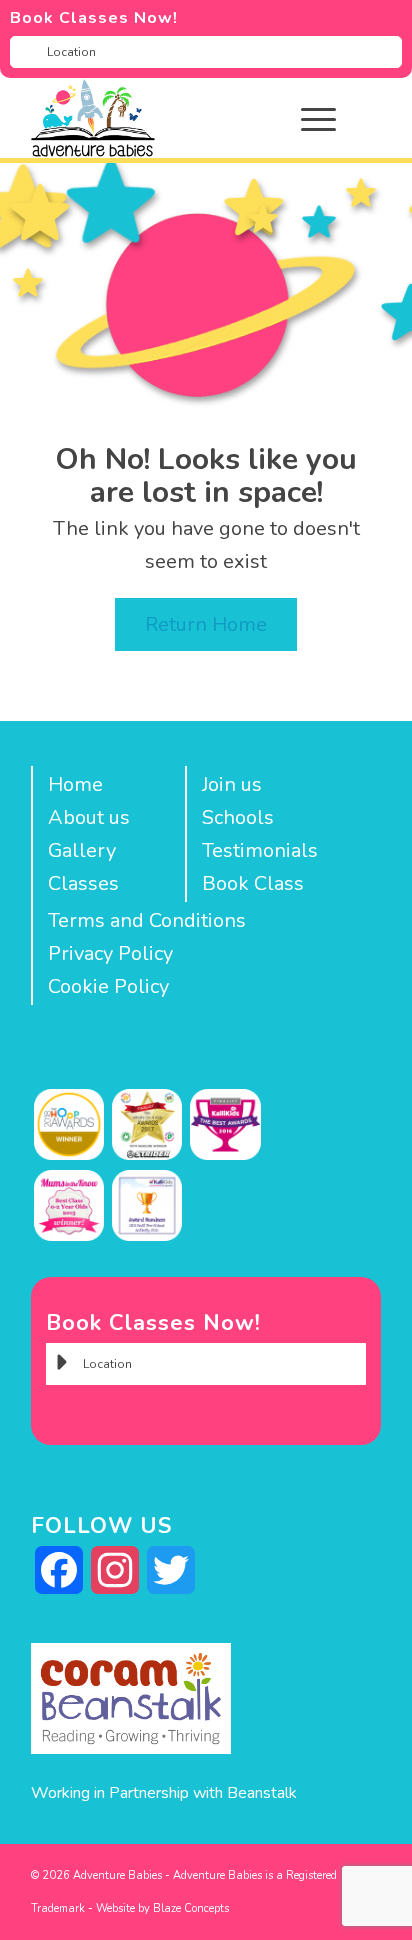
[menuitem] (333, 118)
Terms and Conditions (147, 920)
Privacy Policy (110, 953)
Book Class (253, 883)
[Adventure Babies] (171, 118)
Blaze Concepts (191, 1908)
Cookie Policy (108, 986)
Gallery (82, 850)
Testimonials (260, 850)
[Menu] (308, 118)
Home (75, 784)
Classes (83, 883)
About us (89, 817)
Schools (238, 817)
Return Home (206, 624)
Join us (232, 784)
